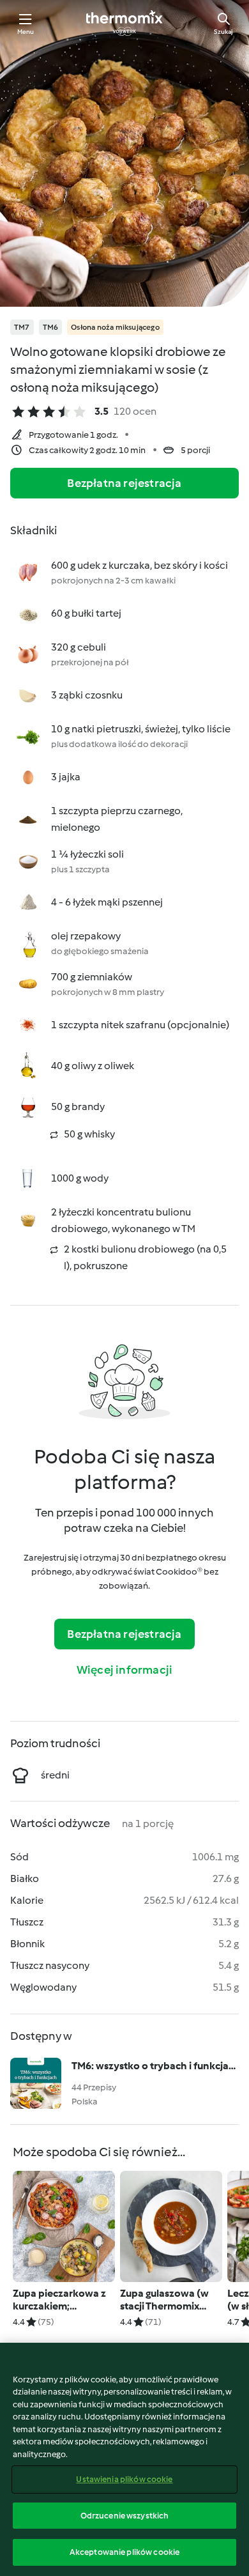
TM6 (51, 327)
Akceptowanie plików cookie (124, 2552)
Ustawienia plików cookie (124, 2479)
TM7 (22, 327)
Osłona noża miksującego (115, 327)
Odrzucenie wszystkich (125, 2516)
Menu (26, 32)
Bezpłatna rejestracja (124, 483)
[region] (124, 2459)
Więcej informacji (124, 1670)
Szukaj (223, 32)
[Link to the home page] (124, 23)
